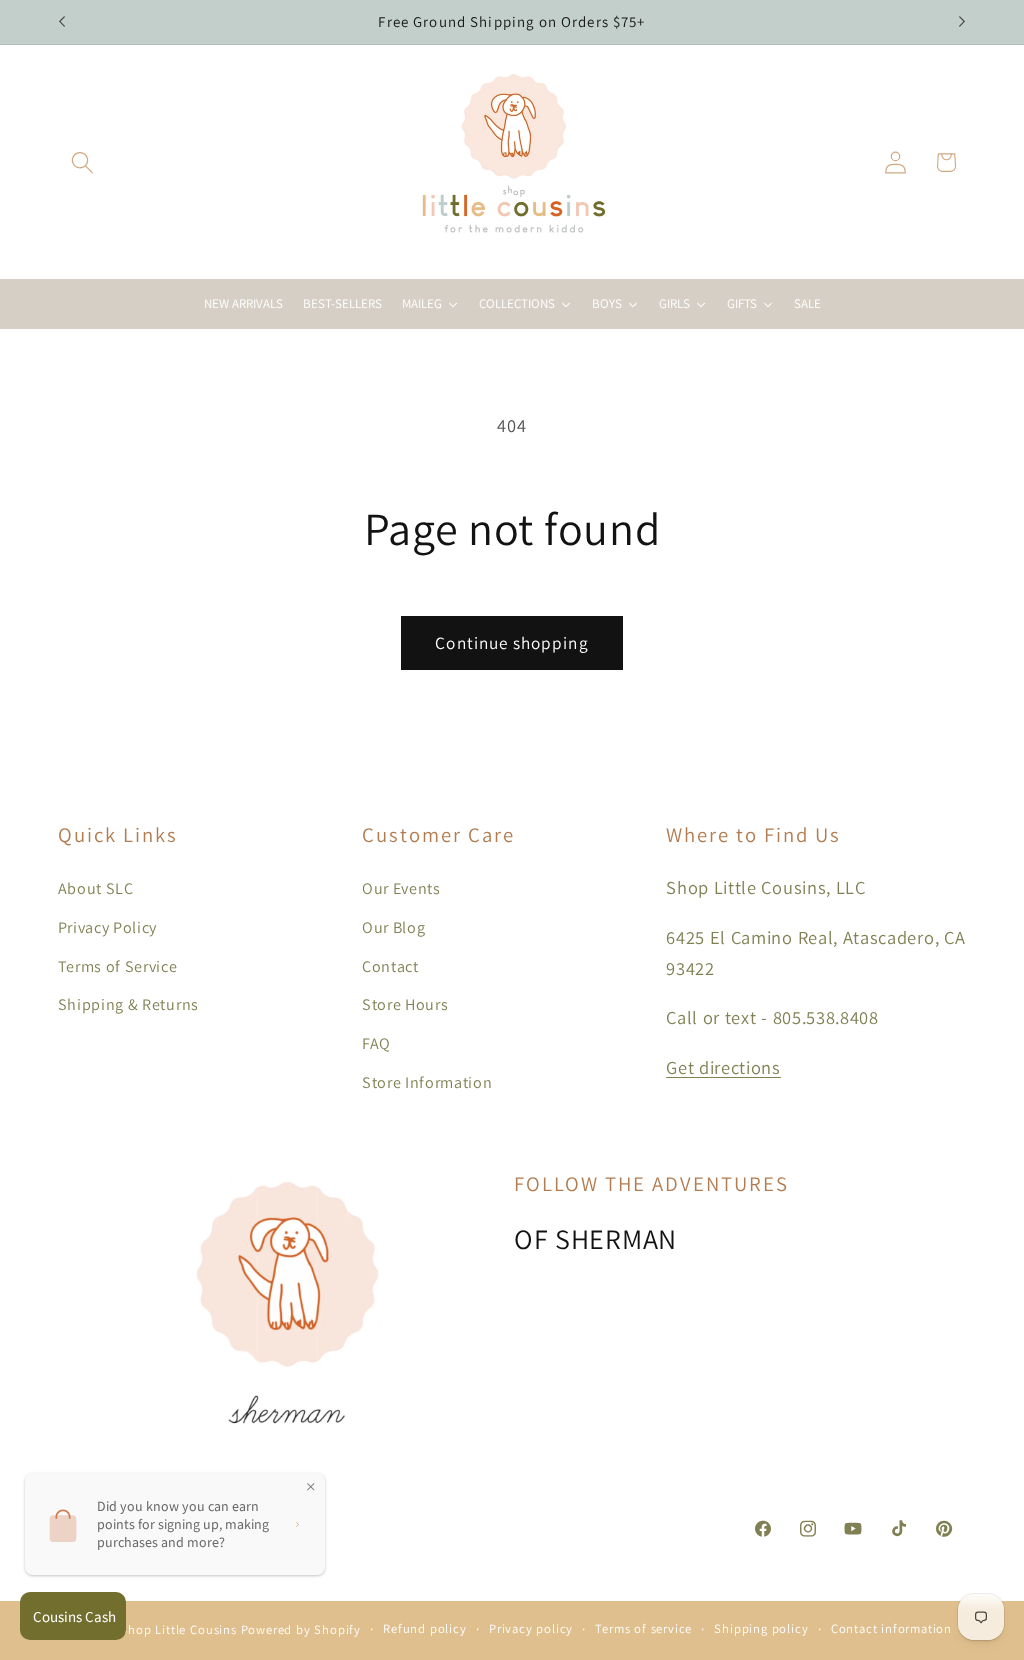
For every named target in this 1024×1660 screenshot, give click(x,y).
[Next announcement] (962, 22)
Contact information (891, 1628)
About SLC (96, 888)
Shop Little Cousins (178, 1629)
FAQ (376, 1043)
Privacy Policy (108, 927)
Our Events (401, 888)
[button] (83, 162)
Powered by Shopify (301, 1629)
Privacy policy (531, 1628)
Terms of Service (118, 966)
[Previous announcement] (62, 22)
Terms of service (643, 1628)
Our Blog (394, 927)
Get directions (723, 1067)
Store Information (427, 1082)
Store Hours (405, 1004)
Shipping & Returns (128, 1004)
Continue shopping (512, 642)
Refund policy (424, 1628)
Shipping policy (761, 1628)
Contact (390, 966)
